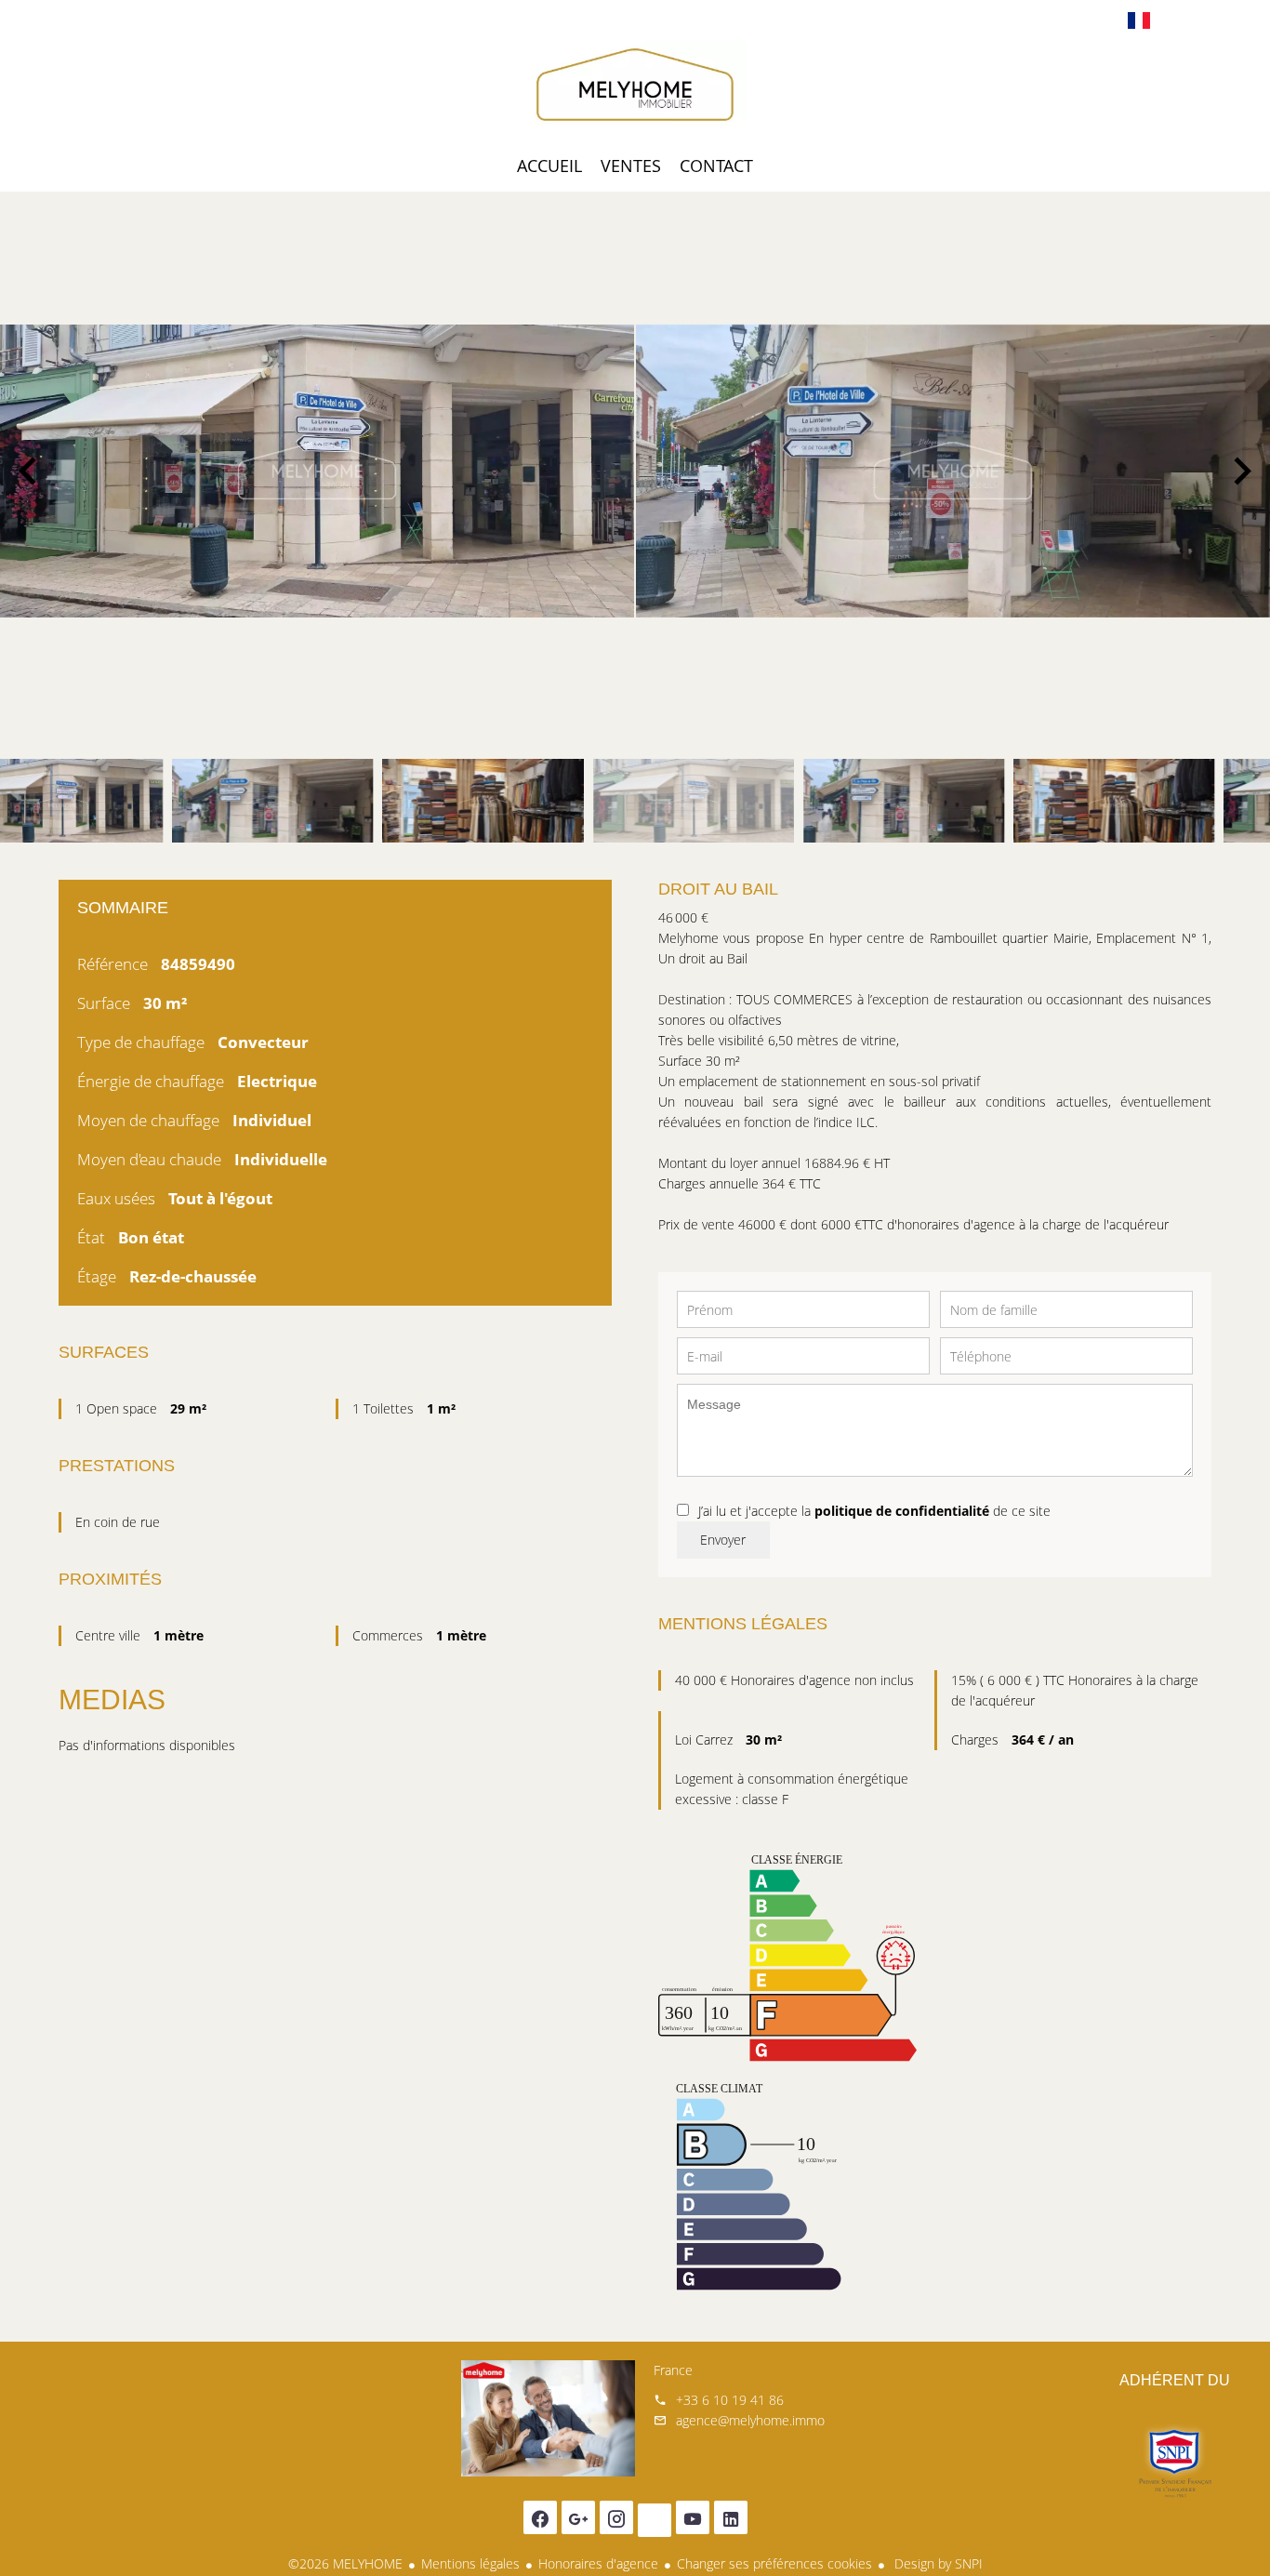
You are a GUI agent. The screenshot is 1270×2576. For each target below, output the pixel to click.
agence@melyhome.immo (750, 2420)
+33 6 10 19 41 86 (730, 2400)
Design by (937, 2563)
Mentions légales (470, 2563)
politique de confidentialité (902, 1511)
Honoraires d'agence (598, 2563)
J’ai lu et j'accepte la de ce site (874, 1511)
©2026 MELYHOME (345, 2563)
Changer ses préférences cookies (774, 2563)
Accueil (635, 87)
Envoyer (723, 1540)
